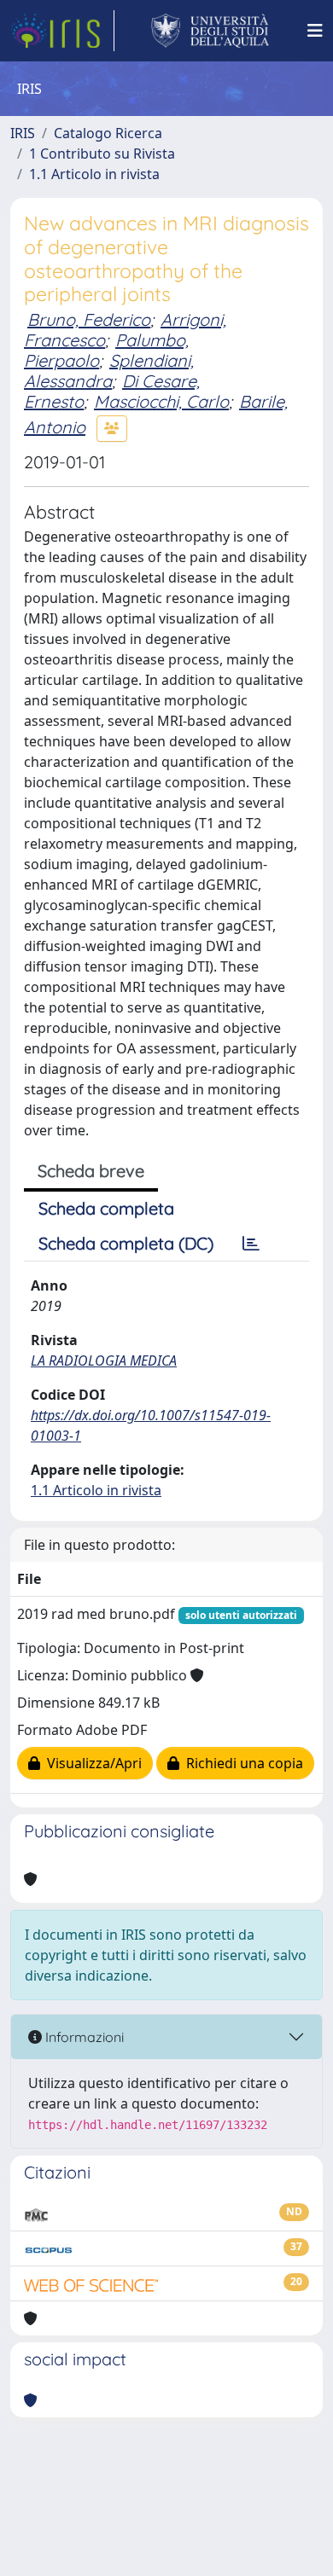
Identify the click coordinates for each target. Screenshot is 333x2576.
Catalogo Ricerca (108, 133)
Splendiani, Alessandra (109, 371)
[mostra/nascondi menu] (315, 31)
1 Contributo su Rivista (102, 154)
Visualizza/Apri (91, 1763)
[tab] (251, 1244)
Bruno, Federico (89, 319)
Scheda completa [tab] (106, 1208)
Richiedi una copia (241, 1763)
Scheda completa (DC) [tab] (126, 1243)
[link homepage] (62, 31)
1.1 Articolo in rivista (94, 174)
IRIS (23, 133)
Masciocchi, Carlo (161, 401)
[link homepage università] (210, 31)
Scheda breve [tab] (91, 1171)
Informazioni (83, 2037)
